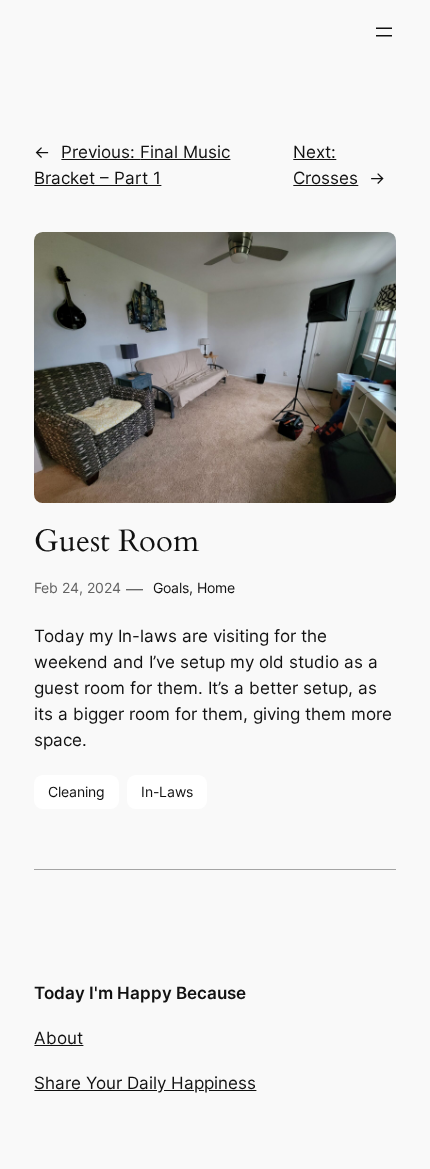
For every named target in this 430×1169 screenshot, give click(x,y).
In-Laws (167, 791)
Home (216, 587)
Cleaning (76, 791)
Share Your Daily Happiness (145, 1083)
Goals (171, 587)
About (58, 1038)
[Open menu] (384, 32)
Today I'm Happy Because (140, 993)
